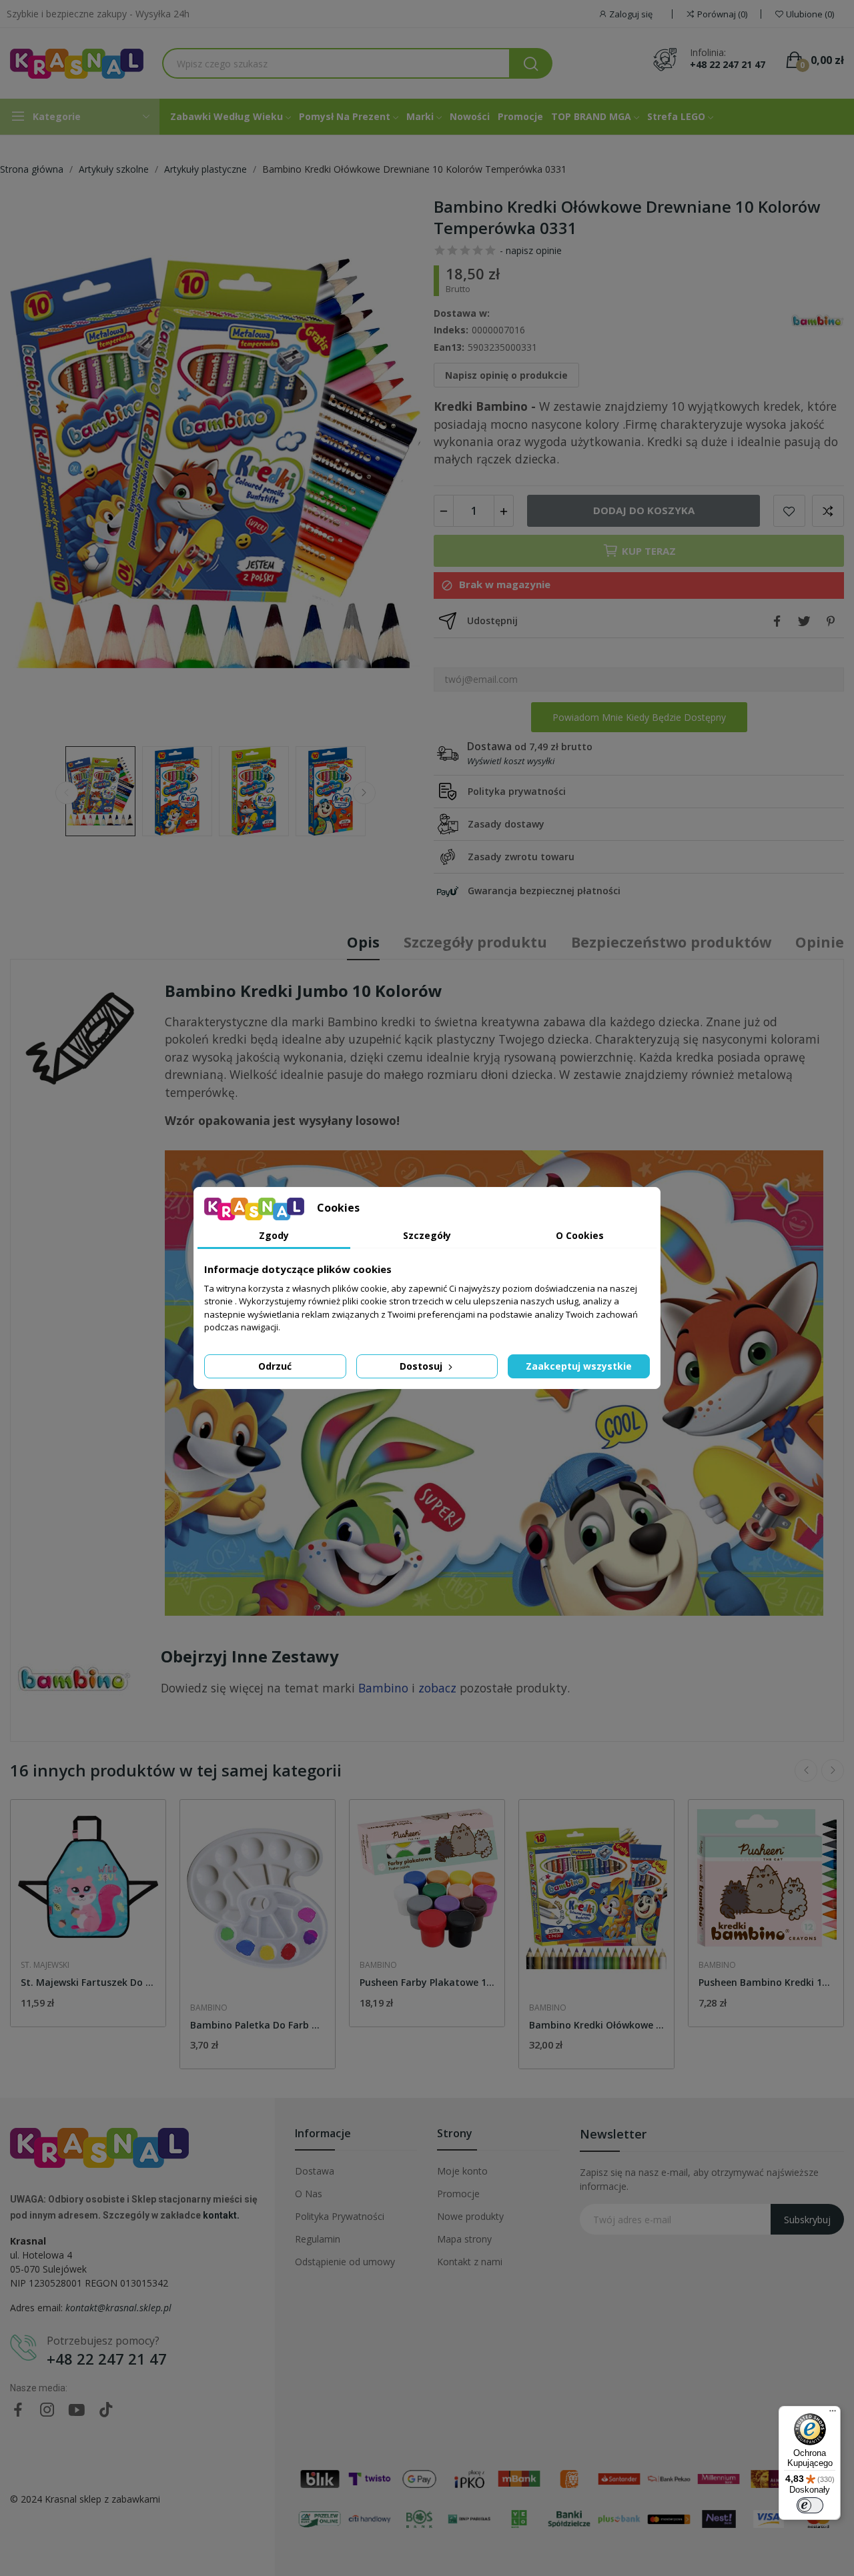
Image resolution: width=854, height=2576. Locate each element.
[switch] (810, 2505)
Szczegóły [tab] (427, 1235)
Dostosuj (422, 1366)
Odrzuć (275, 1366)
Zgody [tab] (274, 1235)
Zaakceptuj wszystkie (579, 1366)
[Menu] (833, 2414)
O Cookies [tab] (580, 1235)
